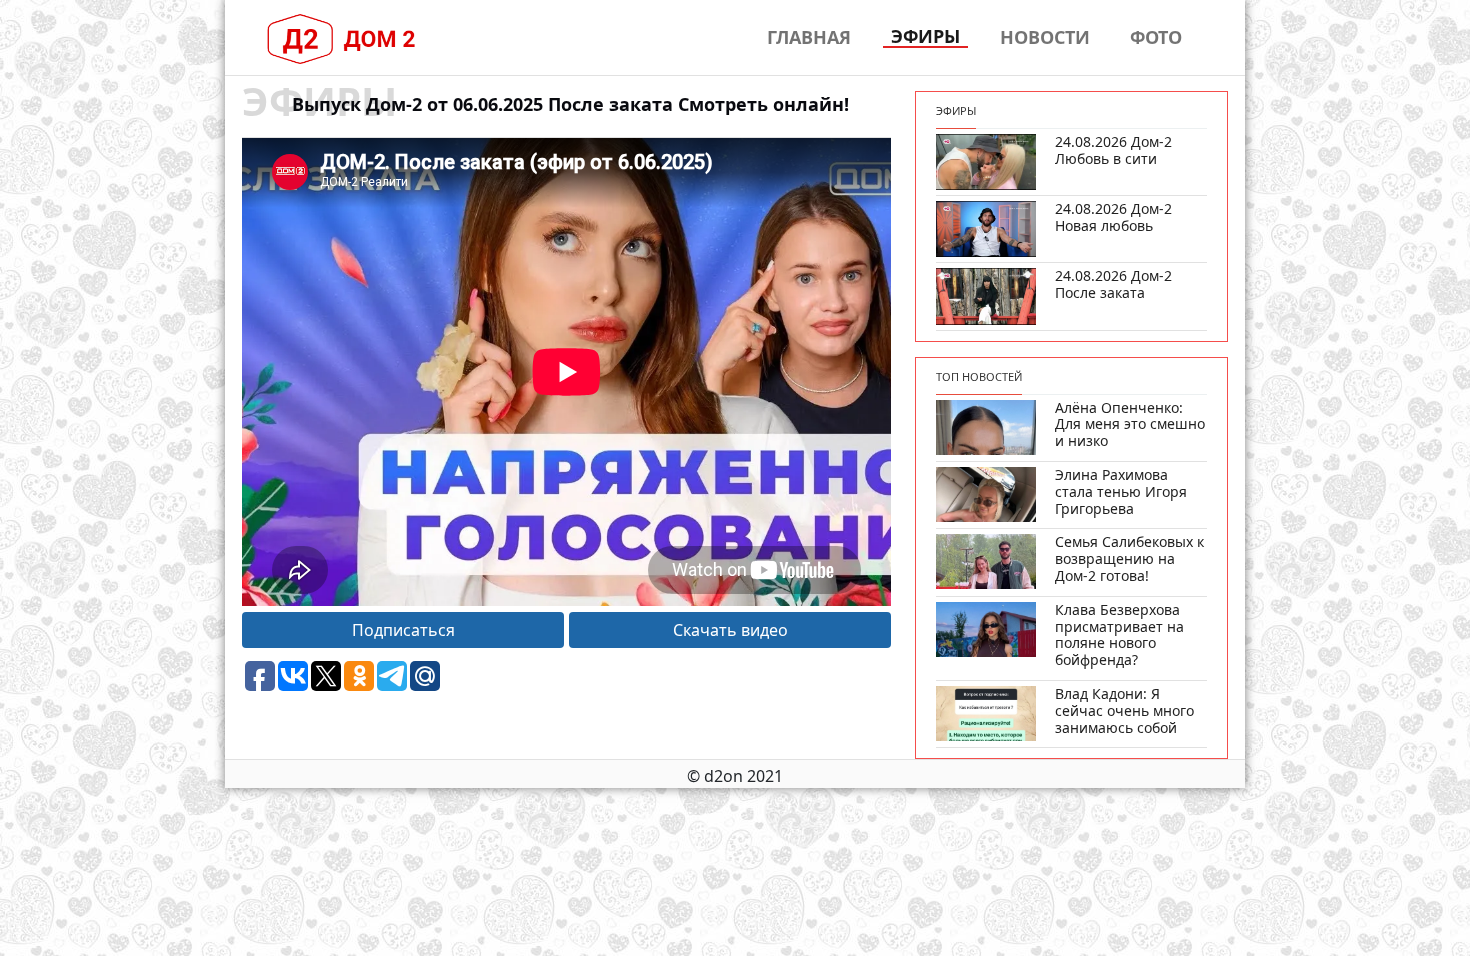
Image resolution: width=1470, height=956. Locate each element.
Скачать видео (730, 630)
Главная (809, 37)
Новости (1045, 37)
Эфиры (925, 37)
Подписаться (403, 630)
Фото (1156, 37)
